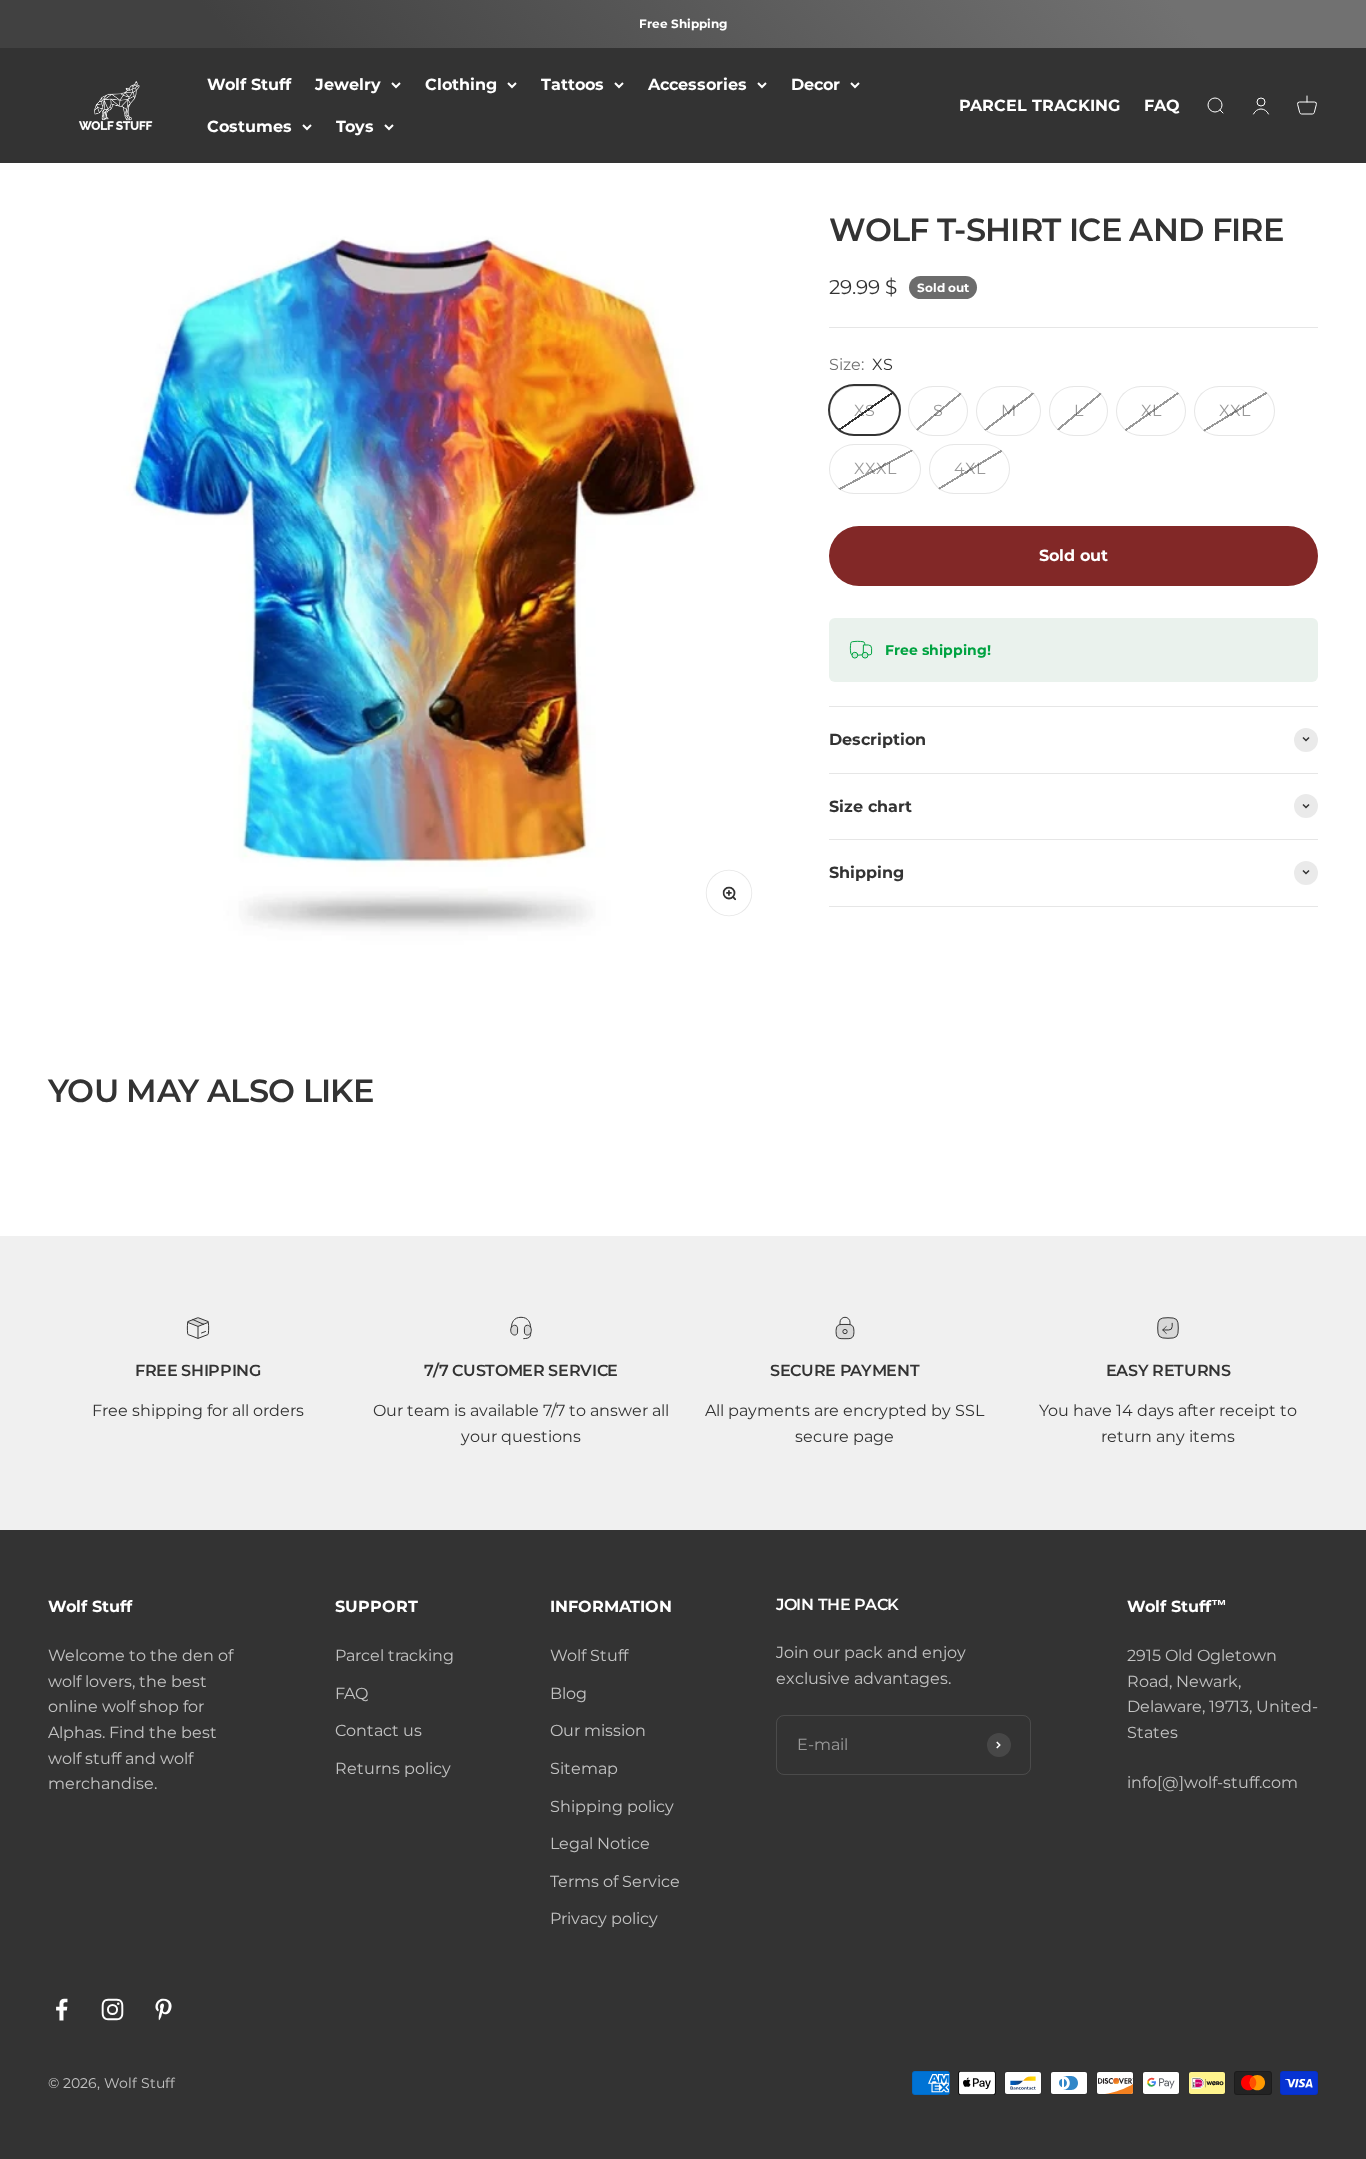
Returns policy (393, 1768)
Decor (815, 84)
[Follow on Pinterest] (163, 2009)
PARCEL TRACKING (1039, 105)
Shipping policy (612, 1806)
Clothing (461, 84)
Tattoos (572, 84)
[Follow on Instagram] (112, 2009)
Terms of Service (615, 1881)
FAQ (1162, 105)
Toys (355, 126)
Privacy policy (604, 1918)
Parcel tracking (394, 1655)
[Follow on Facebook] (61, 2009)
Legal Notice (600, 1843)
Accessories (697, 84)
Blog (568, 1693)
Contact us (378, 1730)
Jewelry (348, 84)
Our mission (598, 1730)
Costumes (249, 126)
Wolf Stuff (249, 84)
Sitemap (584, 1768)
